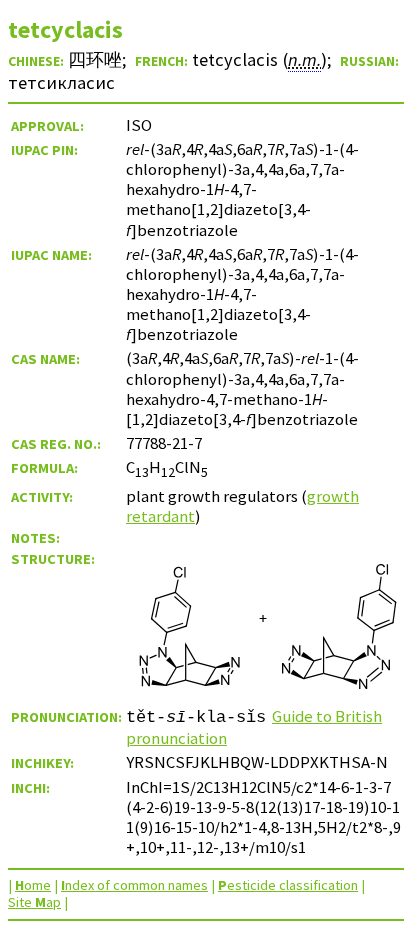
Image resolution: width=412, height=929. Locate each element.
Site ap (34, 902)
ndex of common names (134, 885)
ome (33, 885)
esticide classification (288, 885)
